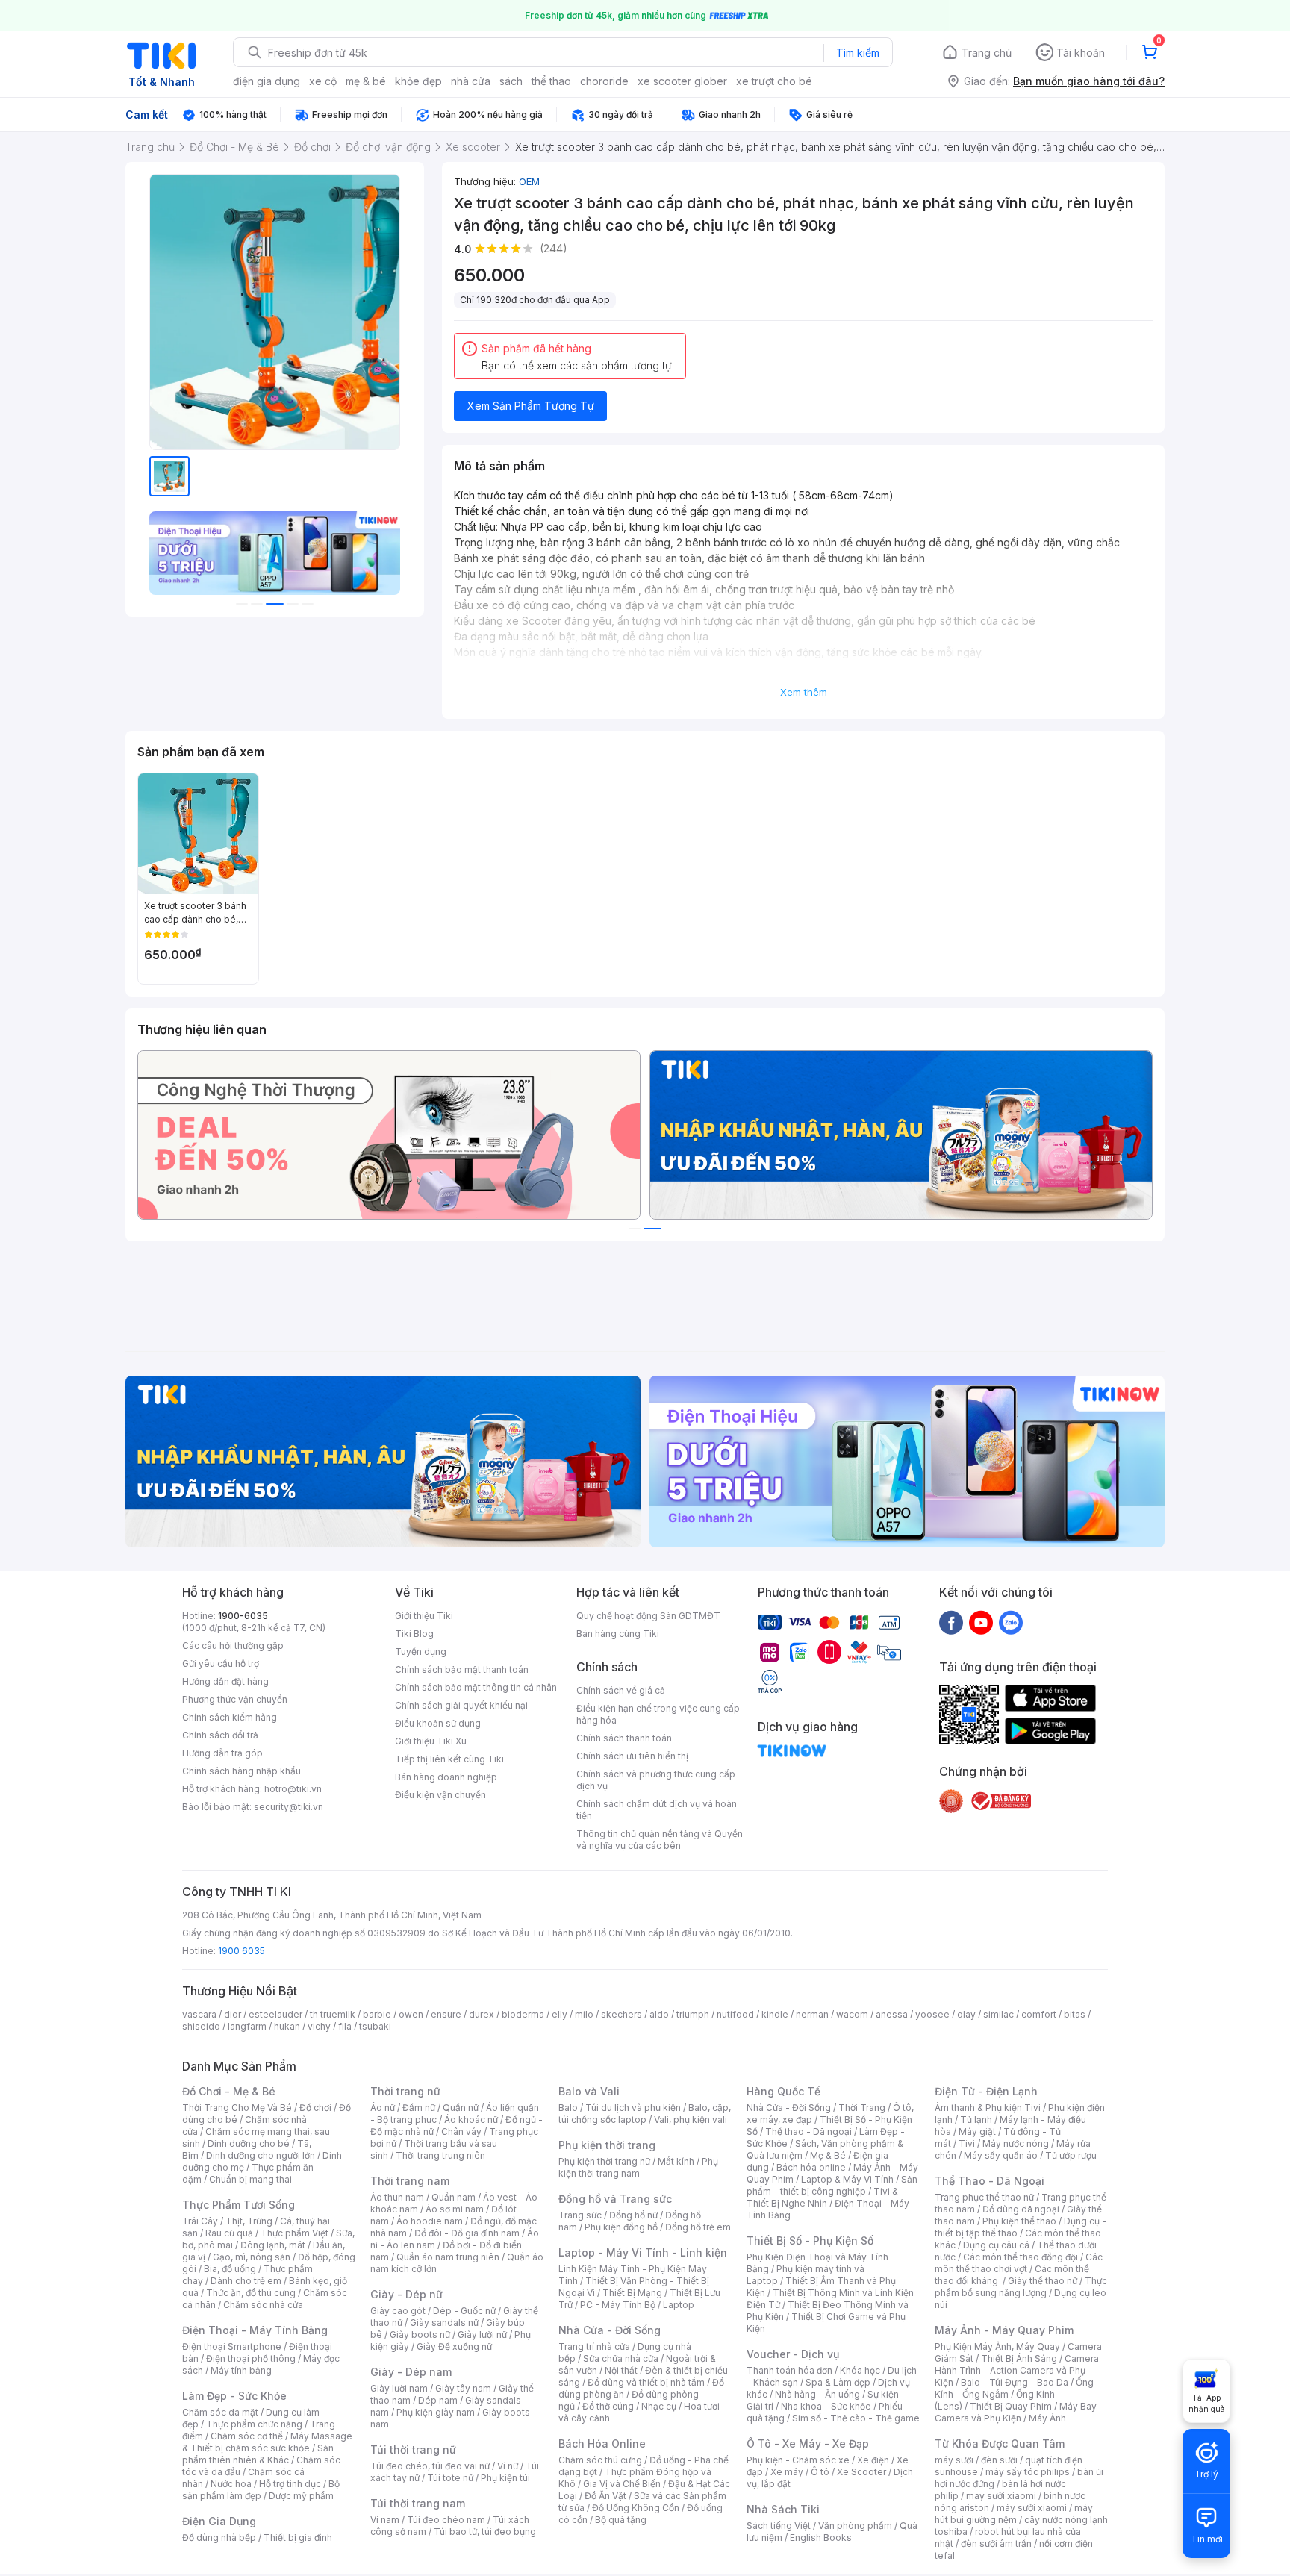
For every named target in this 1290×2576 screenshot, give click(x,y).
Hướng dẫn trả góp (222, 1753)
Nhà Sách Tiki (783, 2509)
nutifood (735, 2014)
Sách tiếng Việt (779, 2526)
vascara (199, 2014)
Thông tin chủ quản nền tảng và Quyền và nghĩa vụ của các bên (660, 1840)
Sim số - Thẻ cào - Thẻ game (856, 2418)
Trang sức (580, 2215)
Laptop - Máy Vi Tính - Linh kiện (643, 2252)
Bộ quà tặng (621, 2520)
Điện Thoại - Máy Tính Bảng (255, 2330)
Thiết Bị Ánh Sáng (1019, 2358)
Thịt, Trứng (249, 2221)
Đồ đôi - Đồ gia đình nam (467, 2233)
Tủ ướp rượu (1071, 2155)
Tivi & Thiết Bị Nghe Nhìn (822, 2197)
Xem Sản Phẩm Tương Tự (531, 406)
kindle (775, 2014)
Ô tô (820, 2472)
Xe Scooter (861, 2472)
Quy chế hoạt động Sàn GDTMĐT (648, 1616)
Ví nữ (508, 2466)
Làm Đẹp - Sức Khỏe (234, 2396)
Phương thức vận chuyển (235, 1699)
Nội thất (621, 2370)
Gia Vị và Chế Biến (622, 2484)
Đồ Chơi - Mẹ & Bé (229, 2091)
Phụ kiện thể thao (1019, 2221)
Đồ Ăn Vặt (605, 2496)
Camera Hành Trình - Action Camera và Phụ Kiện (1017, 2370)
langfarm (247, 2026)
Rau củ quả (229, 2233)
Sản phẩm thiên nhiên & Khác (258, 2454)
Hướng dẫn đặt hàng (225, 1681)
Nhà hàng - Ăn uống (817, 2394)
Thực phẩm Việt (295, 2233)
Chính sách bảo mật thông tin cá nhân (476, 1687)
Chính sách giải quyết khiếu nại (461, 1705)
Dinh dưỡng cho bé (249, 2143)
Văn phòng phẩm (855, 2526)
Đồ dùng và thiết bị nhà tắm (646, 2382)
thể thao (551, 81)
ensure (446, 2014)
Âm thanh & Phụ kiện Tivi (988, 2108)
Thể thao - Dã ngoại (808, 2131)
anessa (892, 2014)
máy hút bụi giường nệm (1014, 2514)
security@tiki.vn (289, 1807)
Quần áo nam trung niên (448, 2257)
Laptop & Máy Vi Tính (847, 2179)
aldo (659, 2014)
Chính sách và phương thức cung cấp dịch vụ (656, 1780)
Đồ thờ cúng (608, 2406)
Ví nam (385, 2520)
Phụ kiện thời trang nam (638, 2167)
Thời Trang (862, 2108)
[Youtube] (981, 1622)
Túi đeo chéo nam (446, 2520)
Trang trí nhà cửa (594, 2346)
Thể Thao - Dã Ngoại (990, 2181)
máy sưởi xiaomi (1032, 2508)
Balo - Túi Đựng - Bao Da (1015, 2382)
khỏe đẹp (418, 81)
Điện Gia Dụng (219, 2521)
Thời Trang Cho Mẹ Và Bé (237, 2108)
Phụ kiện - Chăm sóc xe (798, 2460)
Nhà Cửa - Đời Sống (610, 2330)
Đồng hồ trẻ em (698, 2227)
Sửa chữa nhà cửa (621, 2358)
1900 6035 (242, 1951)
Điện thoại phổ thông (251, 2358)
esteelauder (275, 2014)
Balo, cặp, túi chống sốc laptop (645, 2114)
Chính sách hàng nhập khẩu (242, 1771)
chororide (604, 81)
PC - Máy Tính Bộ (618, 2305)
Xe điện (873, 2460)
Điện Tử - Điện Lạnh (986, 2091)
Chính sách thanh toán (624, 1738)
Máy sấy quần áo (1001, 2155)
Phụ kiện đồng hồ (621, 2227)
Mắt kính (676, 2161)
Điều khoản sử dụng (438, 1723)
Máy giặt (977, 2131)
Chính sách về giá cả (621, 1690)
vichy (319, 2026)
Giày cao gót (398, 2311)
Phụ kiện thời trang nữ (604, 2161)
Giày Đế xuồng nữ (454, 2346)
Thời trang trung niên (440, 2155)
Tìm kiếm (858, 53)
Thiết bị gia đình (298, 2538)
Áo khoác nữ (471, 2120)
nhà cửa (471, 81)
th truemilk (333, 2014)
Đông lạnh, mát (273, 2245)
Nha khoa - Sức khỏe (826, 2406)
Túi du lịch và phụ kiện (633, 2108)
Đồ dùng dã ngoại (1021, 2209)
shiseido (201, 2026)
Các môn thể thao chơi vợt (1019, 2263)
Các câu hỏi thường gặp (233, 1646)
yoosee (932, 2014)
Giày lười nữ (482, 2335)
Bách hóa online (811, 2167)
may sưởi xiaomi (1001, 2496)
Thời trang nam (410, 2181)
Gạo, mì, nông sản (252, 2257)
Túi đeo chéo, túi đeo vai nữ (430, 2466)
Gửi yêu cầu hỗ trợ (221, 1663)
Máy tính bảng (241, 2370)
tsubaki (375, 2026)
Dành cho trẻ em (246, 2281)
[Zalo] (1011, 1622)
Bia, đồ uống (230, 2269)
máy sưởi (954, 2460)
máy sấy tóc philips (1028, 2472)
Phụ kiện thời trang (607, 2145)
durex (482, 2014)
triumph (693, 2014)
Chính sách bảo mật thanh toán (462, 1669)
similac (998, 2014)
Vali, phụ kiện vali (691, 2120)
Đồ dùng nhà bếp (219, 2538)
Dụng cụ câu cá (996, 2245)
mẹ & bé (366, 81)
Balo (568, 2108)
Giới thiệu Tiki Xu (431, 1741)
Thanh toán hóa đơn (789, 2370)
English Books (821, 2538)
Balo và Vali (589, 2091)
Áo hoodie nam (430, 2221)
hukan (287, 2026)
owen (411, 2014)
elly (560, 2014)
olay (966, 2014)
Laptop (679, 2305)
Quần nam (454, 2197)
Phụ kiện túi (505, 2478)
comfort (1039, 2014)
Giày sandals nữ (444, 2323)
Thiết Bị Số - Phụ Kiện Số (810, 2240)
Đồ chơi (315, 2108)
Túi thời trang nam (418, 2503)
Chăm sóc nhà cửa (263, 2305)
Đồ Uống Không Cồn (636, 2508)
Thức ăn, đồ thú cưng (251, 2293)
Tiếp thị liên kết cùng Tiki (449, 1759)
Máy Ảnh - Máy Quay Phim (1004, 2330)
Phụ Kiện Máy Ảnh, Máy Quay (997, 2346)
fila (345, 2026)
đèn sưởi (999, 2460)
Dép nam (438, 2400)
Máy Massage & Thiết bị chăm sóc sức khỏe (267, 2442)
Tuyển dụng (421, 1652)
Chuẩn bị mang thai (250, 2179)
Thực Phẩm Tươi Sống (239, 2205)
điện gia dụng (267, 81)
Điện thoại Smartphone (232, 2346)
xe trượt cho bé (774, 81)
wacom (852, 2014)
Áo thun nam (397, 2197)
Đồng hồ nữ (633, 2215)
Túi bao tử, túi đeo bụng (485, 2532)
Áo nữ (383, 2108)
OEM (529, 181)
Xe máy (787, 2472)
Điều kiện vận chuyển (440, 1795)
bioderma (523, 2014)
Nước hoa (231, 2484)
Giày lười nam (399, 2388)
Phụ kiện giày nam (436, 2412)
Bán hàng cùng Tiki (618, 1634)
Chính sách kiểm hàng (230, 1717)
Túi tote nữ (450, 2478)
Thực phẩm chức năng (254, 2424)
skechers (621, 2014)
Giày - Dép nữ (406, 2294)
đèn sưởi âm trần (996, 2544)
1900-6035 (243, 1616)
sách (511, 81)
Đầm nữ (419, 2108)
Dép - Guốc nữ (464, 2311)
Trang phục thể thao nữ (984, 2197)
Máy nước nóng (1016, 2143)
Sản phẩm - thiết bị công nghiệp (832, 2185)
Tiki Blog (414, 1634)
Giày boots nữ (420, 2335)
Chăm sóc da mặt (220, 2412)
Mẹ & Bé (828, 2155)
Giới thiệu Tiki (424, 1616)
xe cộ (323, 81)
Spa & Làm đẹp (838, 2382)
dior (233, 2014)
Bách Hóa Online (602, 2444)
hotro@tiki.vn (293, 1789)
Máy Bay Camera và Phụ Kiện (1016, 2412)
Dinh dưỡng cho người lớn (261, 2155)
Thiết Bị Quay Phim (1011, 2406)
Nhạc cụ (659, 2406)
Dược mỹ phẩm (301, 2496)
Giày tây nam (463, 2388)
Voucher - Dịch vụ (793, 2354)
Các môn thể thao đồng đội (1021, 2257)
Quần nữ (461, 2108)
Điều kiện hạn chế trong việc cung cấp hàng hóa (658, 1714)
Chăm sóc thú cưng (600, 2460)
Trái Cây (200, 2221)
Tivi (967, 2143)
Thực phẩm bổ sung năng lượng (1021, 2287)
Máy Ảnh (1047, 2418)
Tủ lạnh (976, 2120)
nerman (812, 2014)
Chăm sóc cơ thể (247, 2436)
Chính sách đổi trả (220, 1735)
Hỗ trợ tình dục (290, 2484)
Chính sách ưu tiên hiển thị (632, 1756)
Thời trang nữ (405, 2091)
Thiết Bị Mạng (632, 2293)
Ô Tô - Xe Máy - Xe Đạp (808, 2444)
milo (584, 2014)
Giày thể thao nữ (1043, 2281)
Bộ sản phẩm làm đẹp (261, 2490)
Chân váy (461, 2131)
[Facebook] (951, 1622)
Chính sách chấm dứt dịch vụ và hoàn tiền (657, 1810)
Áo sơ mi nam (455, 2209)
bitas (1075, 2014)
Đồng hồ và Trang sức (615, 2199)
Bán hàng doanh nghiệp (446, 1777)
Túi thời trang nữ (413, 2449)
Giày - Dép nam (411, 2372)
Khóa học (860, 2370)
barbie (377, 2014)
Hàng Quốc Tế (783, 2091)
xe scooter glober (682, 81)
